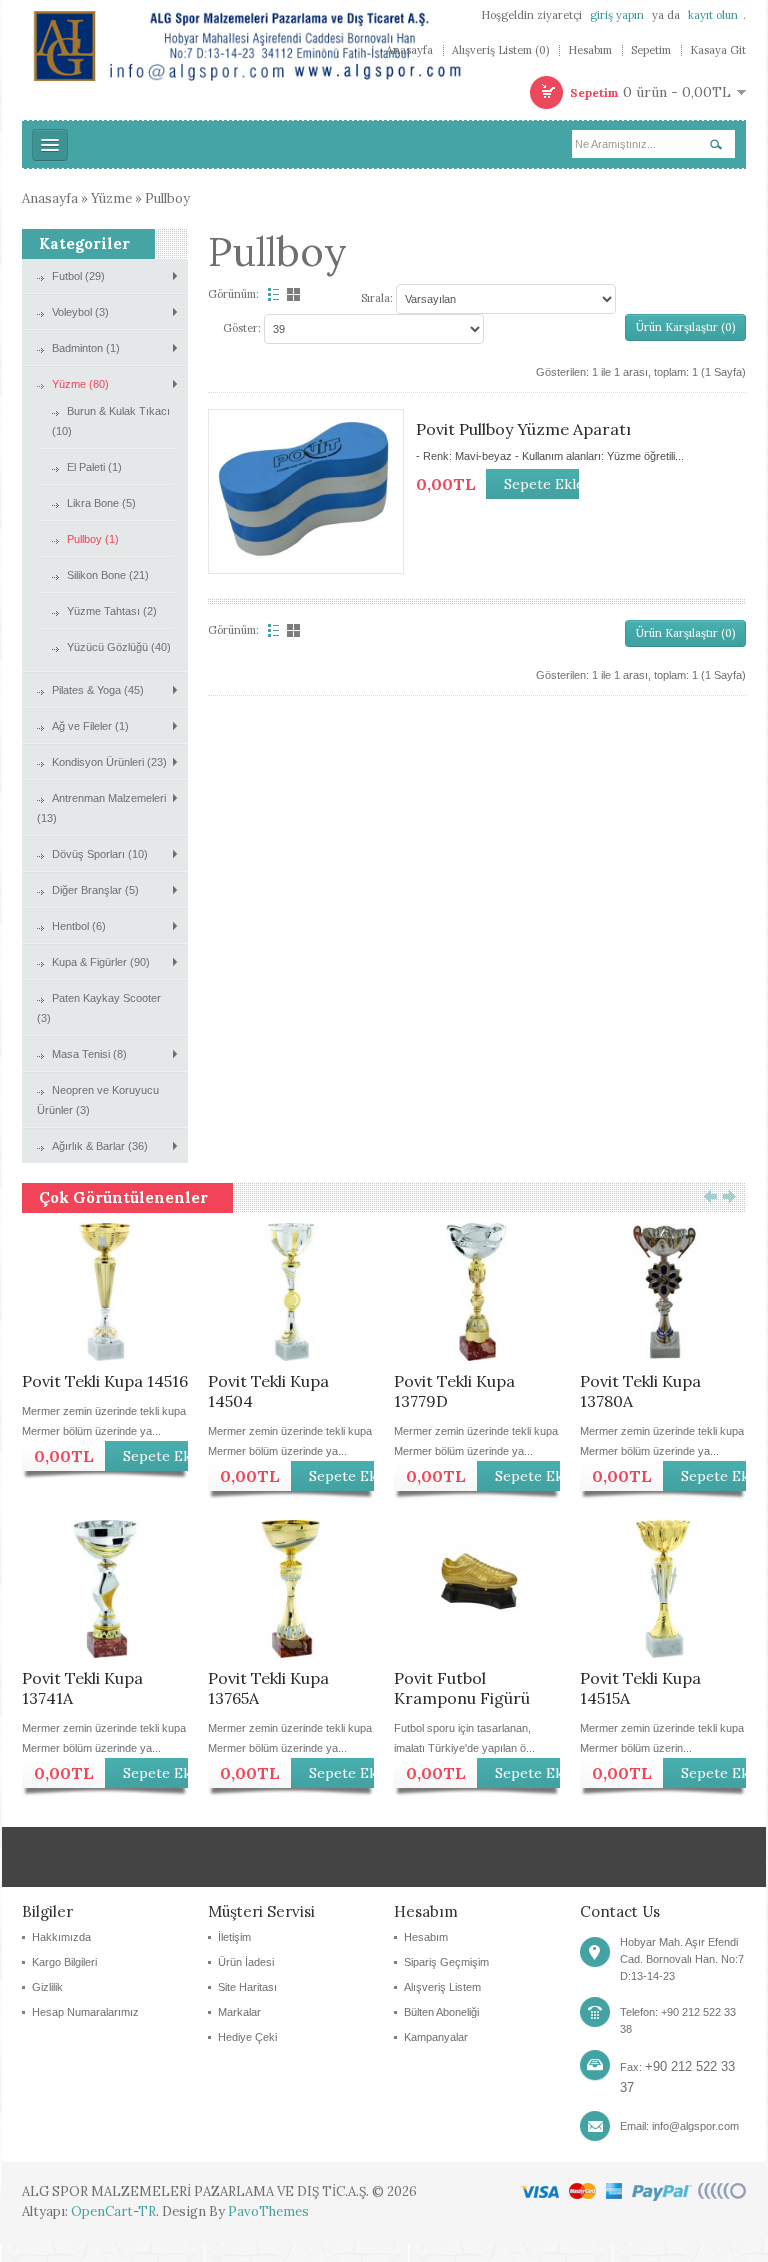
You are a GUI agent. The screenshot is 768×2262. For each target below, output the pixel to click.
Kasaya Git (718, 50)
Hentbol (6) (79, 926)
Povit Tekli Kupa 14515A (640, 1688)
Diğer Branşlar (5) (95, 890)
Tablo (295, 294)
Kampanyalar (436, 2037)
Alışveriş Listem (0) (500, 50)
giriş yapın (617, 15)
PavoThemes (268, 2211)
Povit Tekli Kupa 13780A (640, 1391)
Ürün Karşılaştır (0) (685, 327)
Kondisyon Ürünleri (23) (109, 762)
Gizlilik (47, 1987)
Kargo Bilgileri (64, 1962)
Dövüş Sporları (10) (100, 854)
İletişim (234, 1937)
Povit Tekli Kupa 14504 (268, 1391)
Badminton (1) (86, 348)
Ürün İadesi (246, 1962)
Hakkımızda (61, 1937)
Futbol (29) (78, 276)
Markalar (239, 2012)
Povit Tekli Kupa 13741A (82, 1688)
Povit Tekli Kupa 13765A (268, 1688)
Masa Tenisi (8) (89, 1054)
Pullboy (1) (93, 539)
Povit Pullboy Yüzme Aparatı (523, 429)
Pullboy (167, 198)
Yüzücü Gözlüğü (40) (119, 647)
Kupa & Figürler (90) (101, 962)
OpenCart (102, 2211)
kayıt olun (713, 15)
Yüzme (111, 198)
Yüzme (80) (80, 384)
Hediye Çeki (247, 2037)
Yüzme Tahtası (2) (112, 611)
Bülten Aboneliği (441, 2012)
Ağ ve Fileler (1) (90, 726)
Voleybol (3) (80, 312)
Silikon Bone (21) (108, 575)
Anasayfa (409, 50)
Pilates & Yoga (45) (98, 690)
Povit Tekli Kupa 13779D (454, 1391)
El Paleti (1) (94, 467)
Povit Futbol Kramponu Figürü (462, 1688)
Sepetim (651, 50)
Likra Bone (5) (101, 503)
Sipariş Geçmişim (446, 1962)
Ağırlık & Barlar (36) (100, 1146)
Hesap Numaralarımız (85, 2012)
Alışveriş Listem (442, 1987)
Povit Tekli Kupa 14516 (105, 1381)
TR (147, 2211)
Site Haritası (247, 1987)
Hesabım (590, 50)
